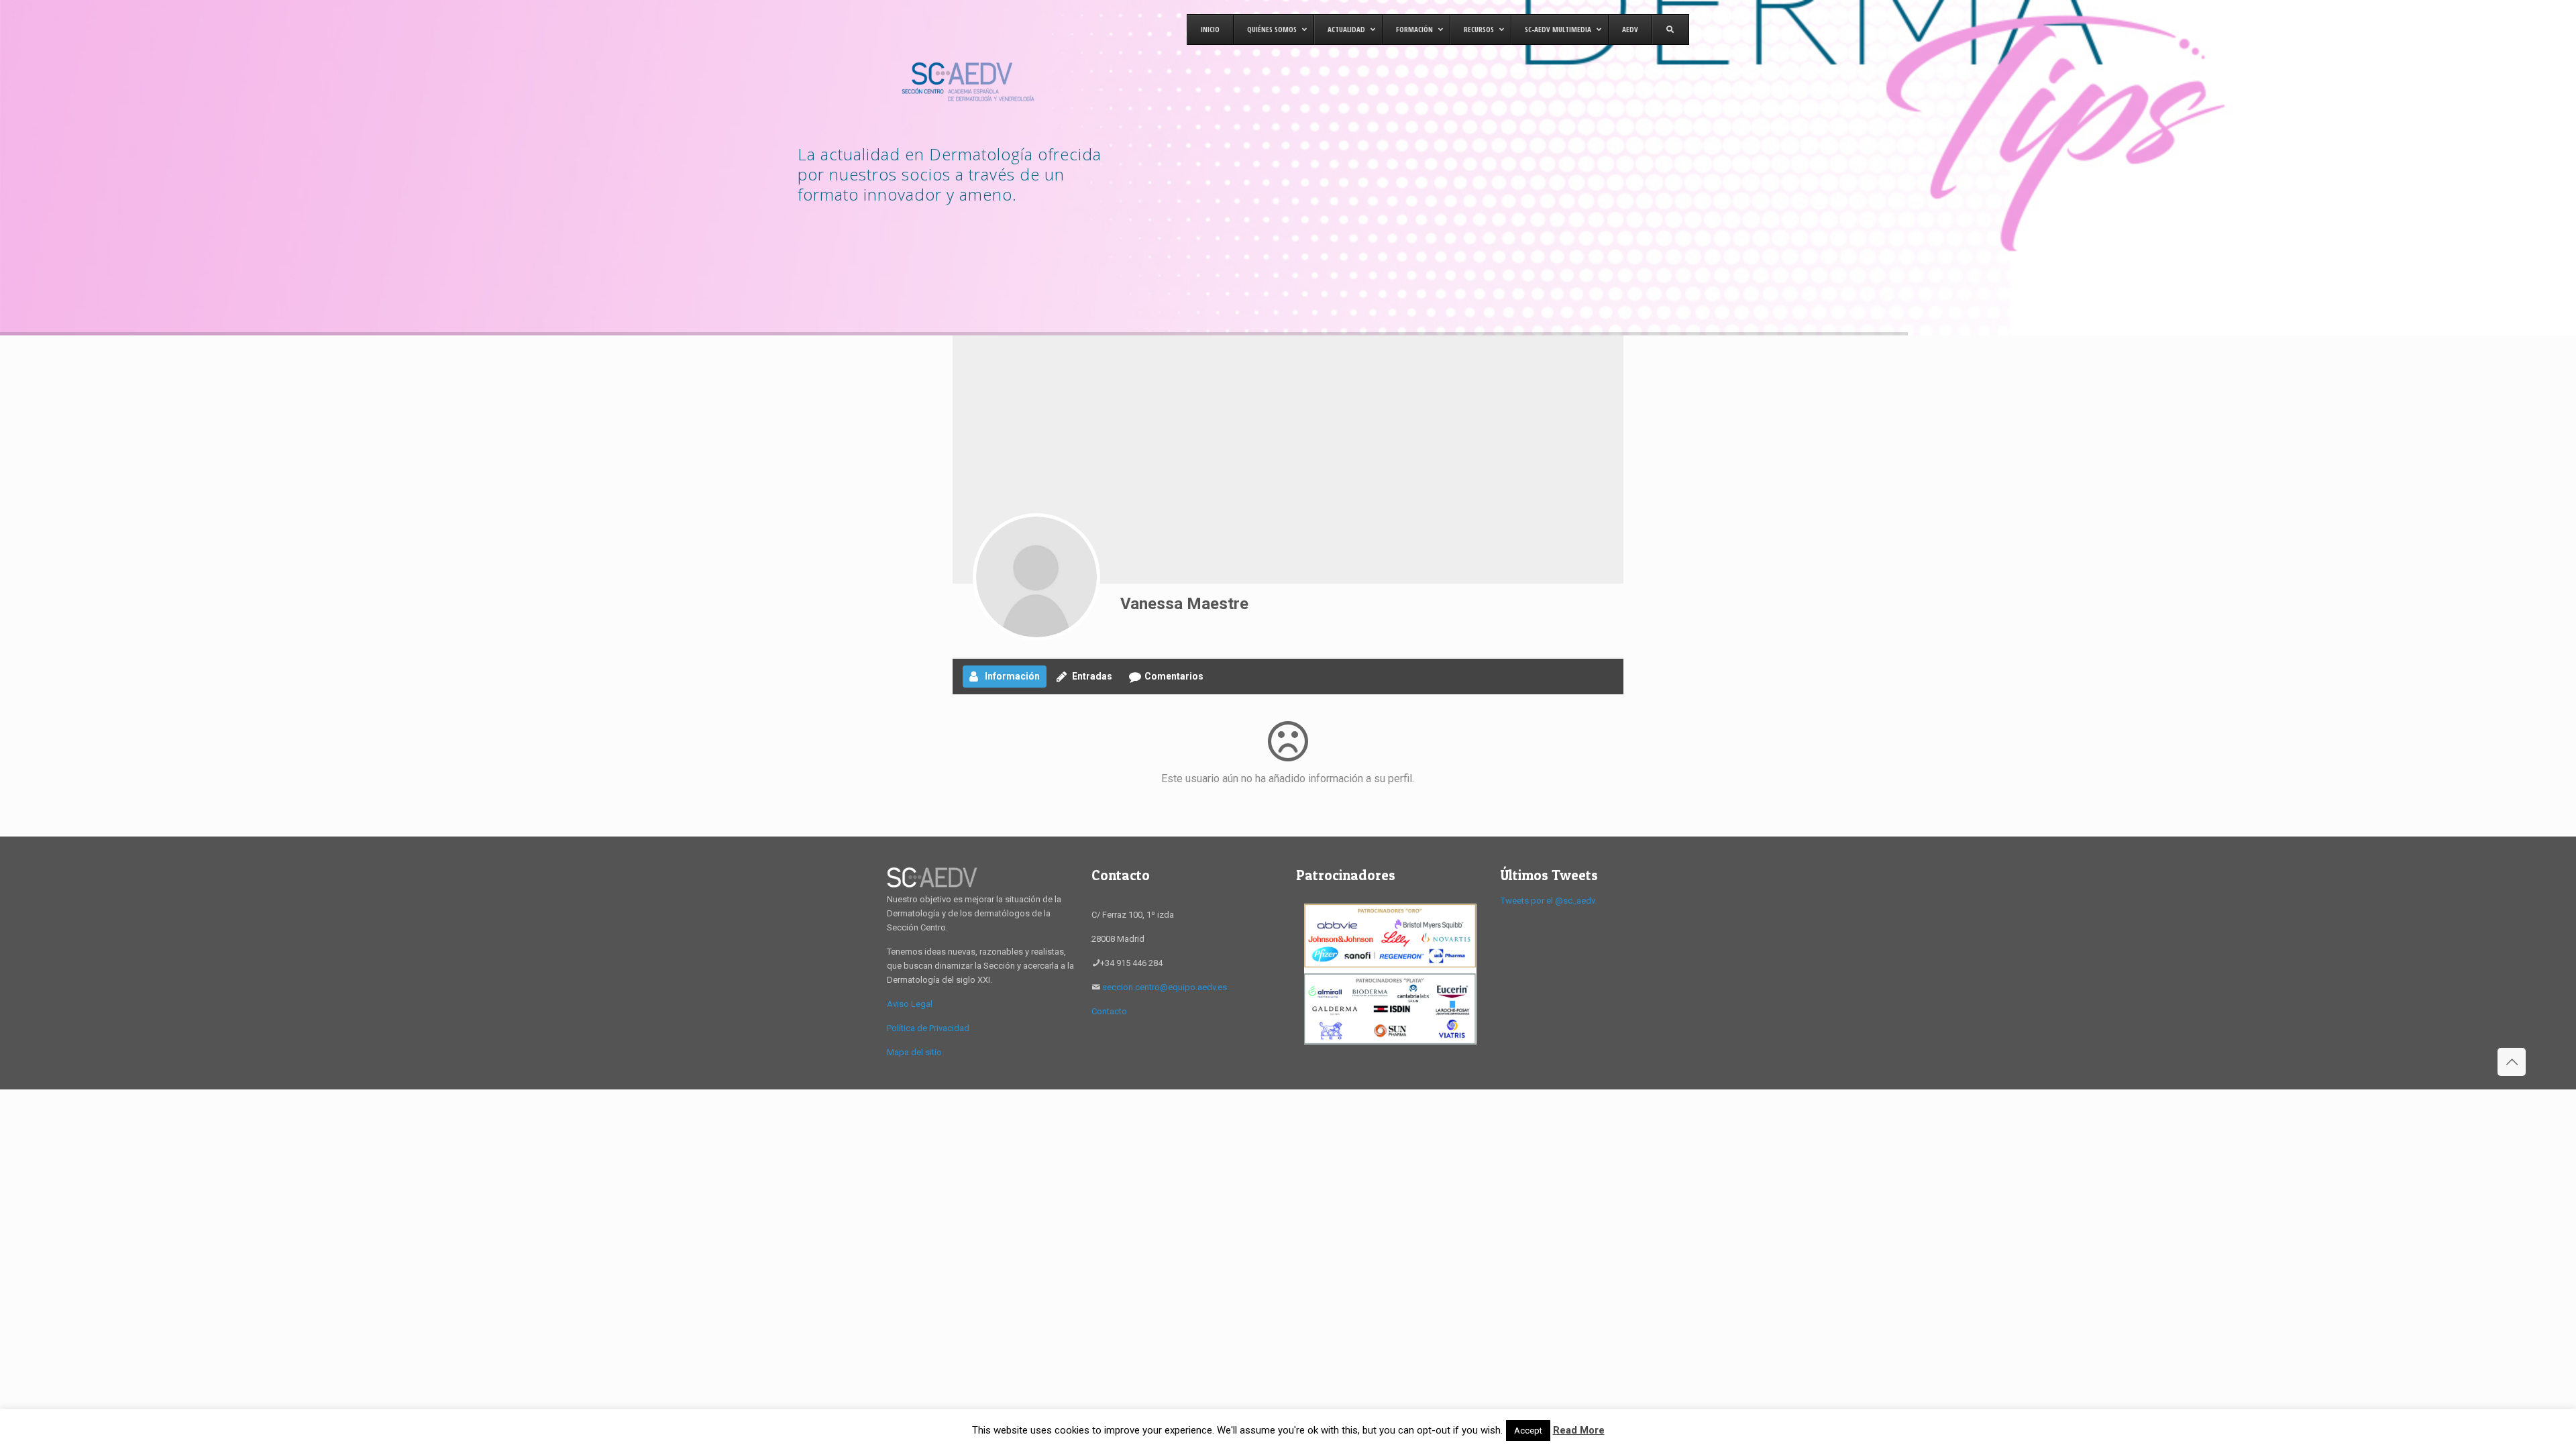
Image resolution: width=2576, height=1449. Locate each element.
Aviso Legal (910, 1004)
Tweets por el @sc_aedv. (1549, 901)
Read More (1579, 1430)
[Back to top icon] (2512, 1062)
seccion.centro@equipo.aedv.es (1165, 987)
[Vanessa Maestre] (1036, 577)
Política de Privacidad (928, 1028)
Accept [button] (1528, 1431)
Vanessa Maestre (1184, 604)
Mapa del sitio (914, 1052)
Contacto (1109, 1011)
